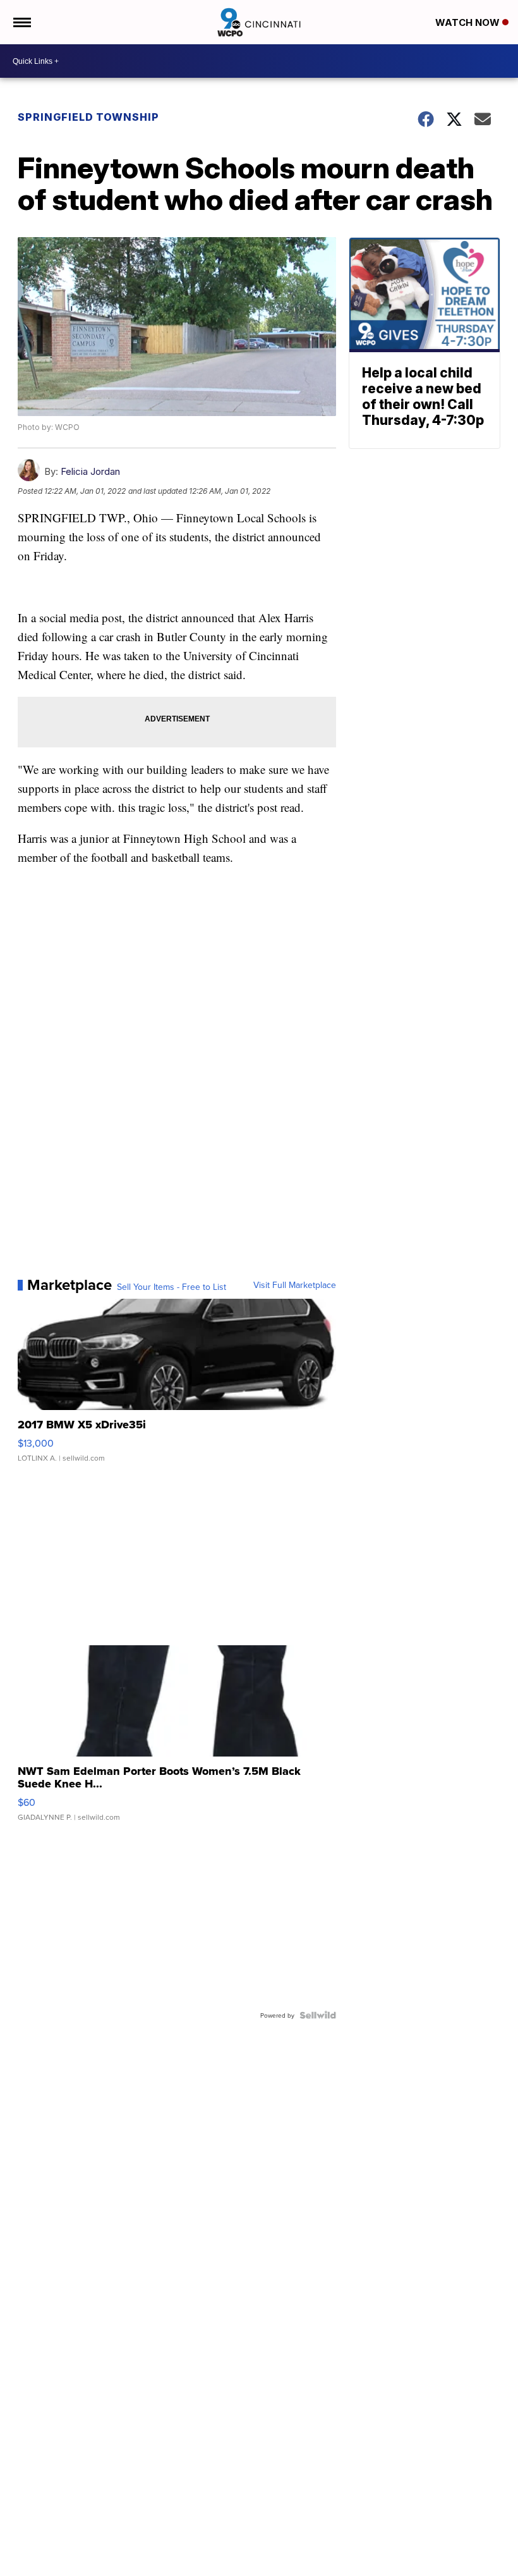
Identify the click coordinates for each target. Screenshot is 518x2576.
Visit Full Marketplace (295, 1285)
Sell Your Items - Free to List (172, 1287)
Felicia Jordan (90, 471)
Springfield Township (88, 117)
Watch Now (469, 22)
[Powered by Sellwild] (318, 2015)
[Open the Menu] (21, 22)
